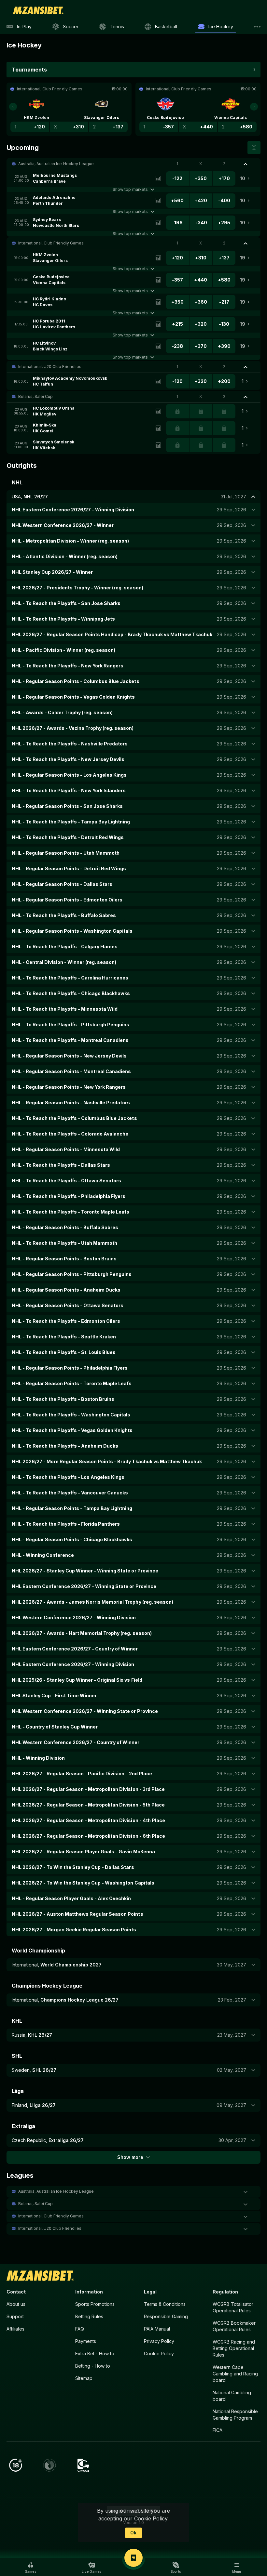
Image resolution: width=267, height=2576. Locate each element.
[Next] (254, 107)
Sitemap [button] (84, 2378)
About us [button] (16, 2304)
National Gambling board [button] (232, 2396)
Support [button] (15, 2316)
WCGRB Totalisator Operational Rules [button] (233, 2307)
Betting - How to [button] (93, 2366)
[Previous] (13, 107)
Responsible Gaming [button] (166, 2316)
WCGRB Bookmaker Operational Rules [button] (234, 2326)
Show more (130, 2157)
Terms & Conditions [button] (165, 2304)
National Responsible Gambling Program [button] (235, 2415)
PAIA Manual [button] (157, 2329)
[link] (38, 10)
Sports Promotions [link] (95, 2304)
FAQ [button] (80, 2329)
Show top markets (130, 189)
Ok (133, 2533)
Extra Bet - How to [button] (95, 2353)
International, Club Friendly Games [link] (51, 243)
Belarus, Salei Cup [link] (35, 396)
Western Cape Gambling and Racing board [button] (235, 2374)
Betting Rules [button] (89, 2316)
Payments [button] (86, 2341)
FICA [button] (218, 2430)
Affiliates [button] (15, 2329)
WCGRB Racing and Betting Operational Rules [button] (234, 2348)
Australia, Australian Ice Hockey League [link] (56, 164)
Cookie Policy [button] (159, 2353)
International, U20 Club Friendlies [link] (50, 367)
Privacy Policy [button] (159, 2341)
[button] (133, 164)
